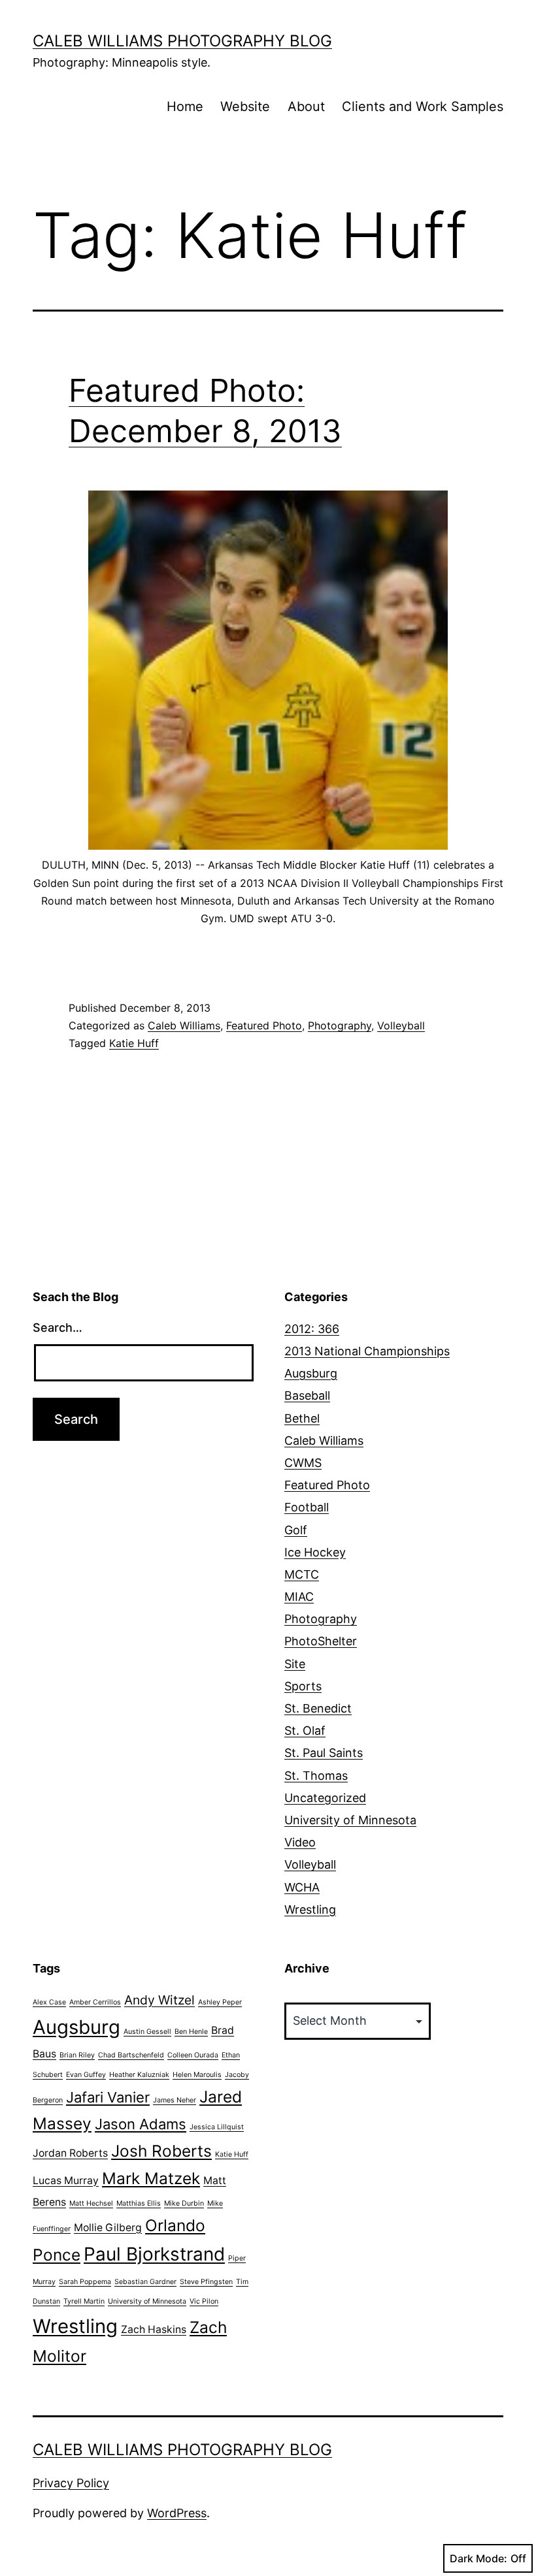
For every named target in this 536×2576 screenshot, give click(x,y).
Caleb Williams (184, 1025)
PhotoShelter (321, 1641)
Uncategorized (325, 1798)
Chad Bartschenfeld (131, 2055)
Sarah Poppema (85, 2282)
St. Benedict (318, 1708)
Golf (296, 1530)
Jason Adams (141, 2124)
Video (300, 1842)
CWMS (303, 1463)
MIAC (299, 1597)
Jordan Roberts (70, 2153)
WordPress (177, 2513)
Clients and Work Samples (423, 106)
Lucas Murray (66, 2181)
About (306, 106)
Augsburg (311, 1373)
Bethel (302, 1418)
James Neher (175, 2100)
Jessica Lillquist (217, 2127)
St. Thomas (316, 1776)
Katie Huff (134, 1043)
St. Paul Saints (324, 1753)
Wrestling (310, 1909)
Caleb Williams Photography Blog (182, 41)
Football (307, 1507)
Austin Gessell (147, 2032)
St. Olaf (305, 1731)
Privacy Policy (71, 2483)
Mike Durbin (184, 2203)
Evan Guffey (86, 2075)
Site (295, 1664)
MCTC (302, 1574)
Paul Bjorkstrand (154, 2254)
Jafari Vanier (108, 2097)
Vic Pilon (204, 2301)
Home (185, 106)
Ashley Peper (220, 2002)
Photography (340, 1025)
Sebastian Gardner (145, 2282)
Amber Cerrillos (95, 2002)
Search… (58, 1328)
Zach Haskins (154, 2329)
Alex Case (49, 2002)
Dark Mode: (478, 2558)
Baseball (307, 1395)
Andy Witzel (159, 2000)
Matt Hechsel (91, 2203)
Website (245, 106)
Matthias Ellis (139, 2203)
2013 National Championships (367, 1351)
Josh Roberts (161, 2151)
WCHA (302, 1887)
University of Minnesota (350, 1820)
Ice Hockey (315, 1552)
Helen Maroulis (197, 2075)
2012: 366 (312, 1329)
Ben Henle (191, 2032)
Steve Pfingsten (206, 2282)
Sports (303, 1686)
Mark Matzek (151, 2178)
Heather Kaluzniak (139, 2075)
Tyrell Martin (84, 2301)
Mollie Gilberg (108, 2228)
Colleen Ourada (193, 2055)
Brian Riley (77, 2055)
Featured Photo (264, 1025)
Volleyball (401, 1025)
